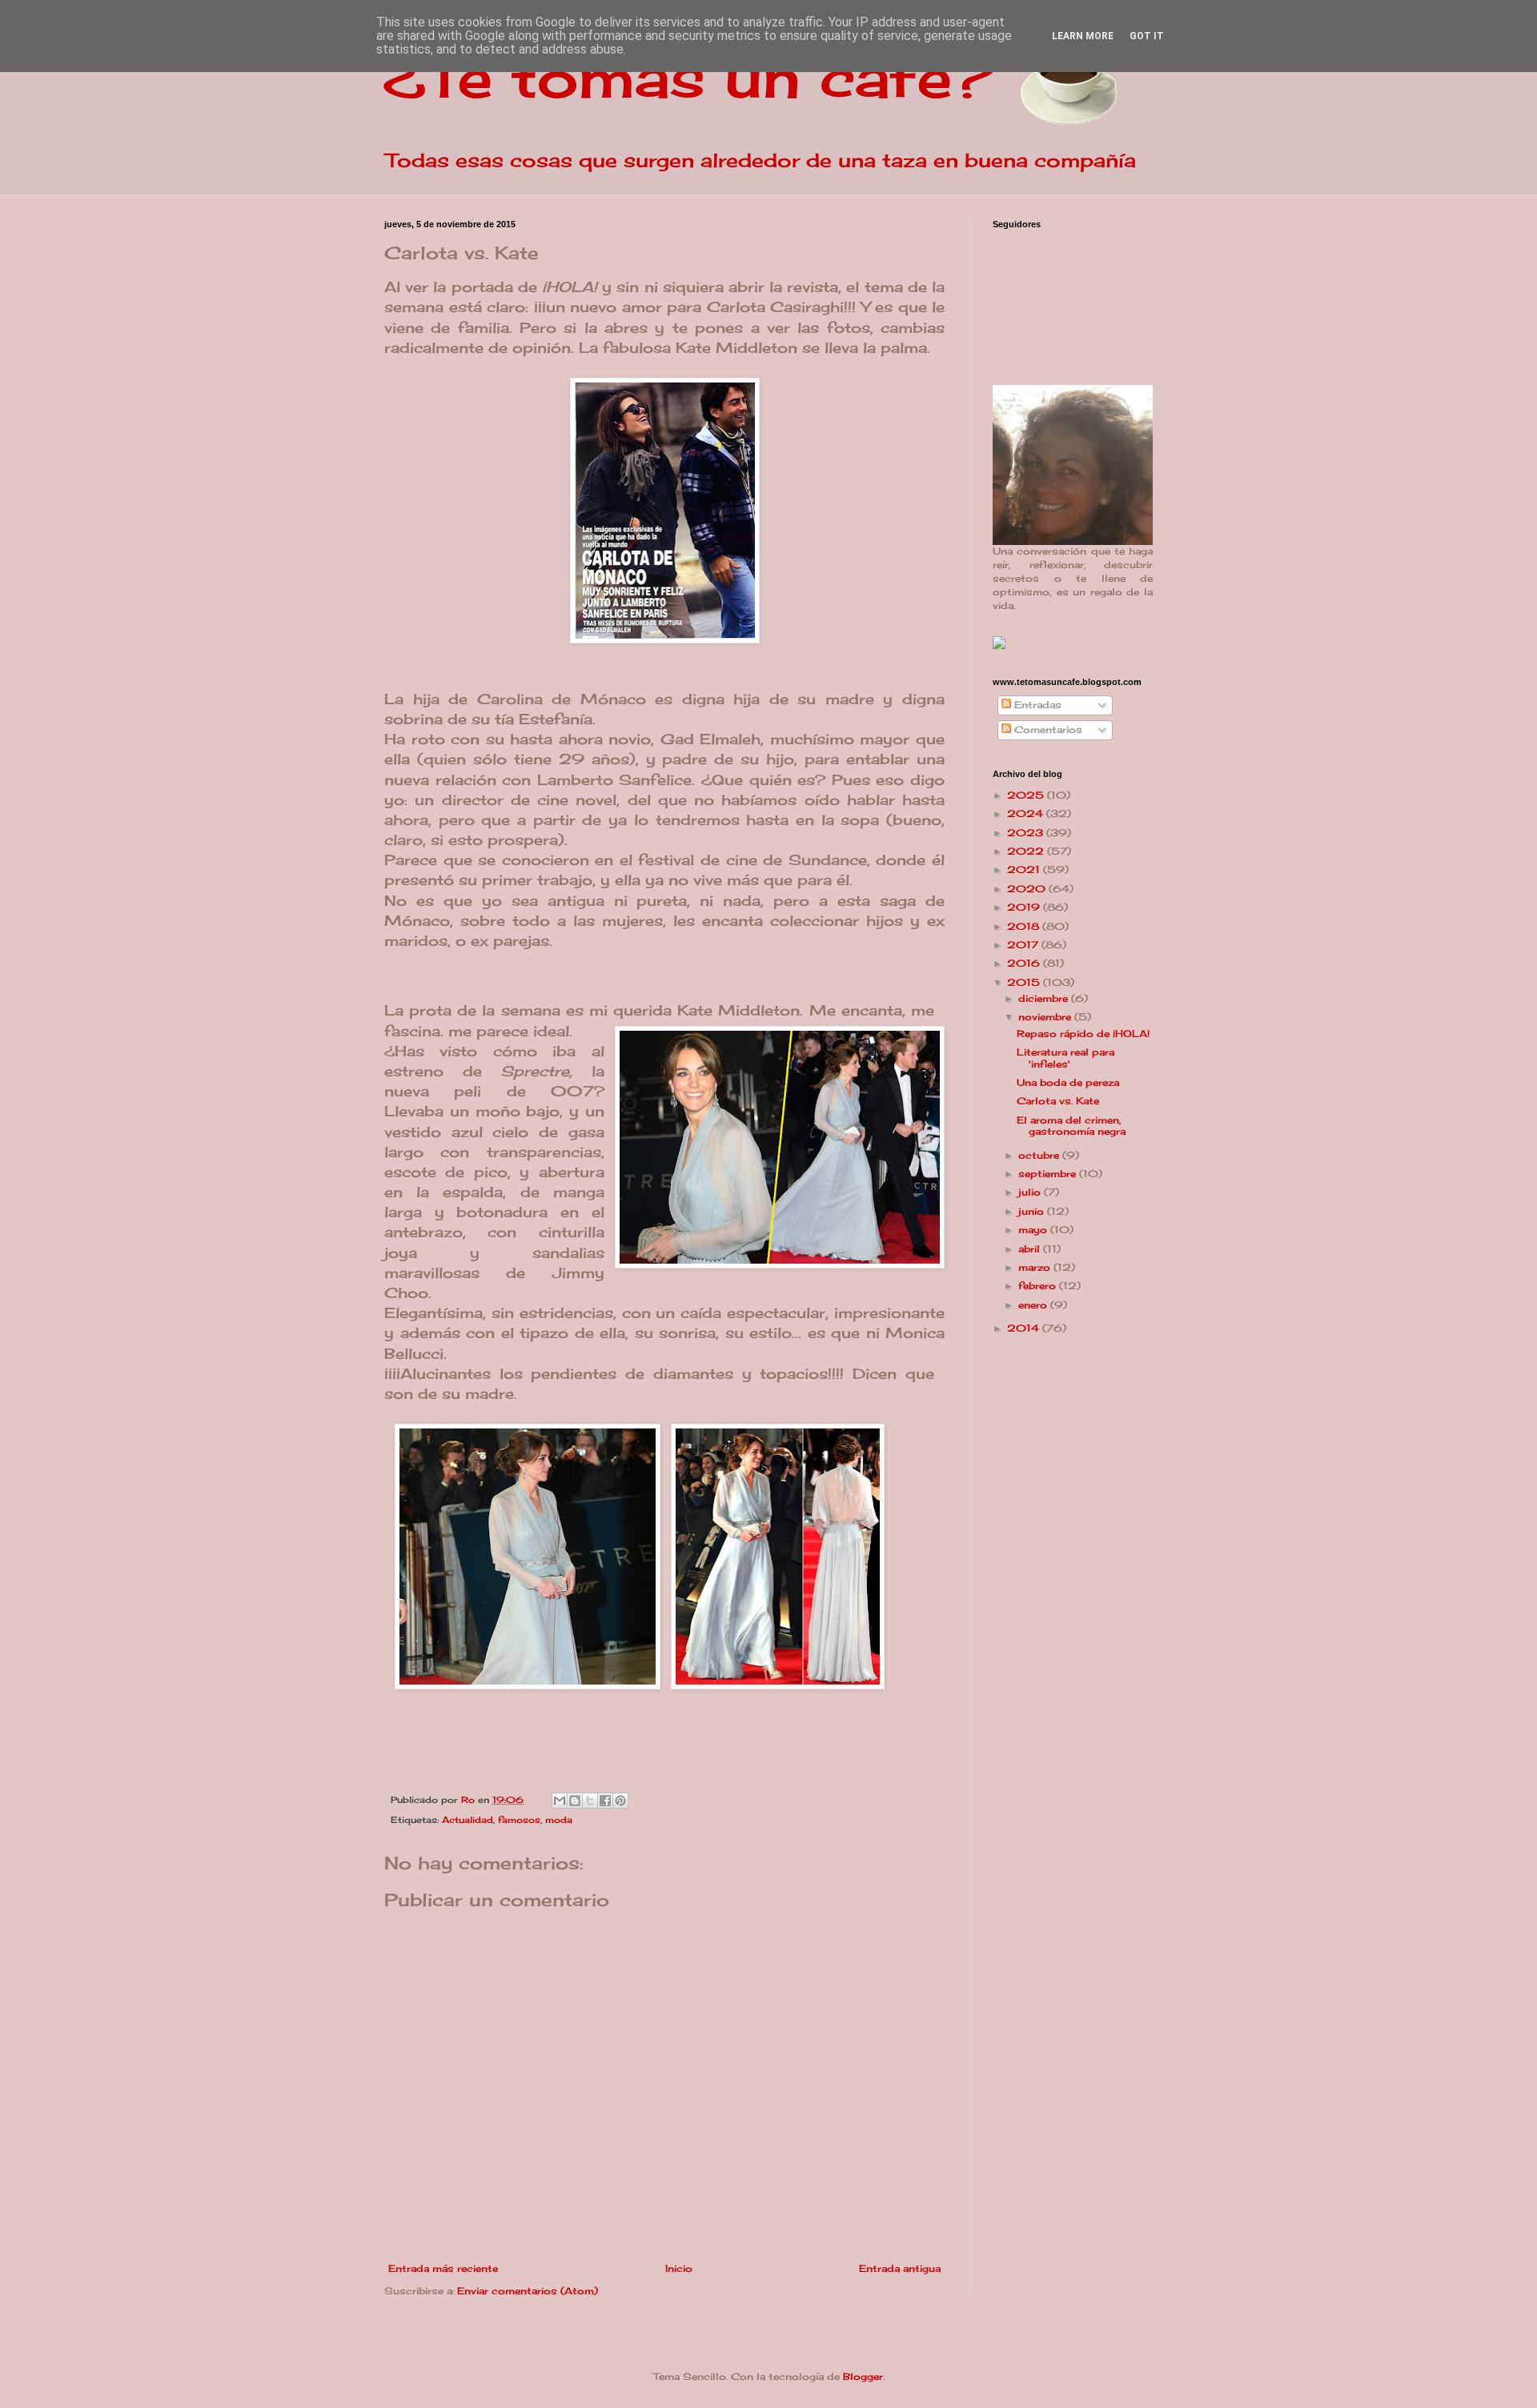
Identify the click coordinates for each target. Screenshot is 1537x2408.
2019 (1025, 907)
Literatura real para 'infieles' (1065, 1058)
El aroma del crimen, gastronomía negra (1071, 1126)
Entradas (1036, 705)
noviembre (1046, 1017)
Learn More (1083, 36)
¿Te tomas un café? (689, 77)
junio (1033, 1211)
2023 (1027, 833)
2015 (1025, 982)
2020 (1028, 889)
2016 (1025, 963)
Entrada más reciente (443, 2268)
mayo (1034, 1230)
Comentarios (1047, 729)
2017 (1024, 945)
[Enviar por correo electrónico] (560, 1801)
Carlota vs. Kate (1058, 1101)
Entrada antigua (900, 2268)
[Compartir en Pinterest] (620, 1801)
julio (1031, 1192)
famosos (519, 1820)
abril (1031, 1249)
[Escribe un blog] (575, 1801)
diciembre (1045, 998)
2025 (1027, 795)
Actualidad (468, 1820)
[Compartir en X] (590, 1801)
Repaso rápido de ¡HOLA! (1083, 1034)
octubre (1040, 1155)
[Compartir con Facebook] (605, 1801)
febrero (1039, 1286)
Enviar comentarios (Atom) (528, 2291)
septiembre (1049, 1174)
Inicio (679, 2268)
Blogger (863, 2376)
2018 (1025, 926)
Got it (1147, 36)
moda (559, 1820)
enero (1034, 1305)
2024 (1027, 813)
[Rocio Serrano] (999, 645)
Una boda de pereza (1068, 1082)
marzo (1036, 1267)
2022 (1027, 851)
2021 (1025, 869)
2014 (1025, 1328)
